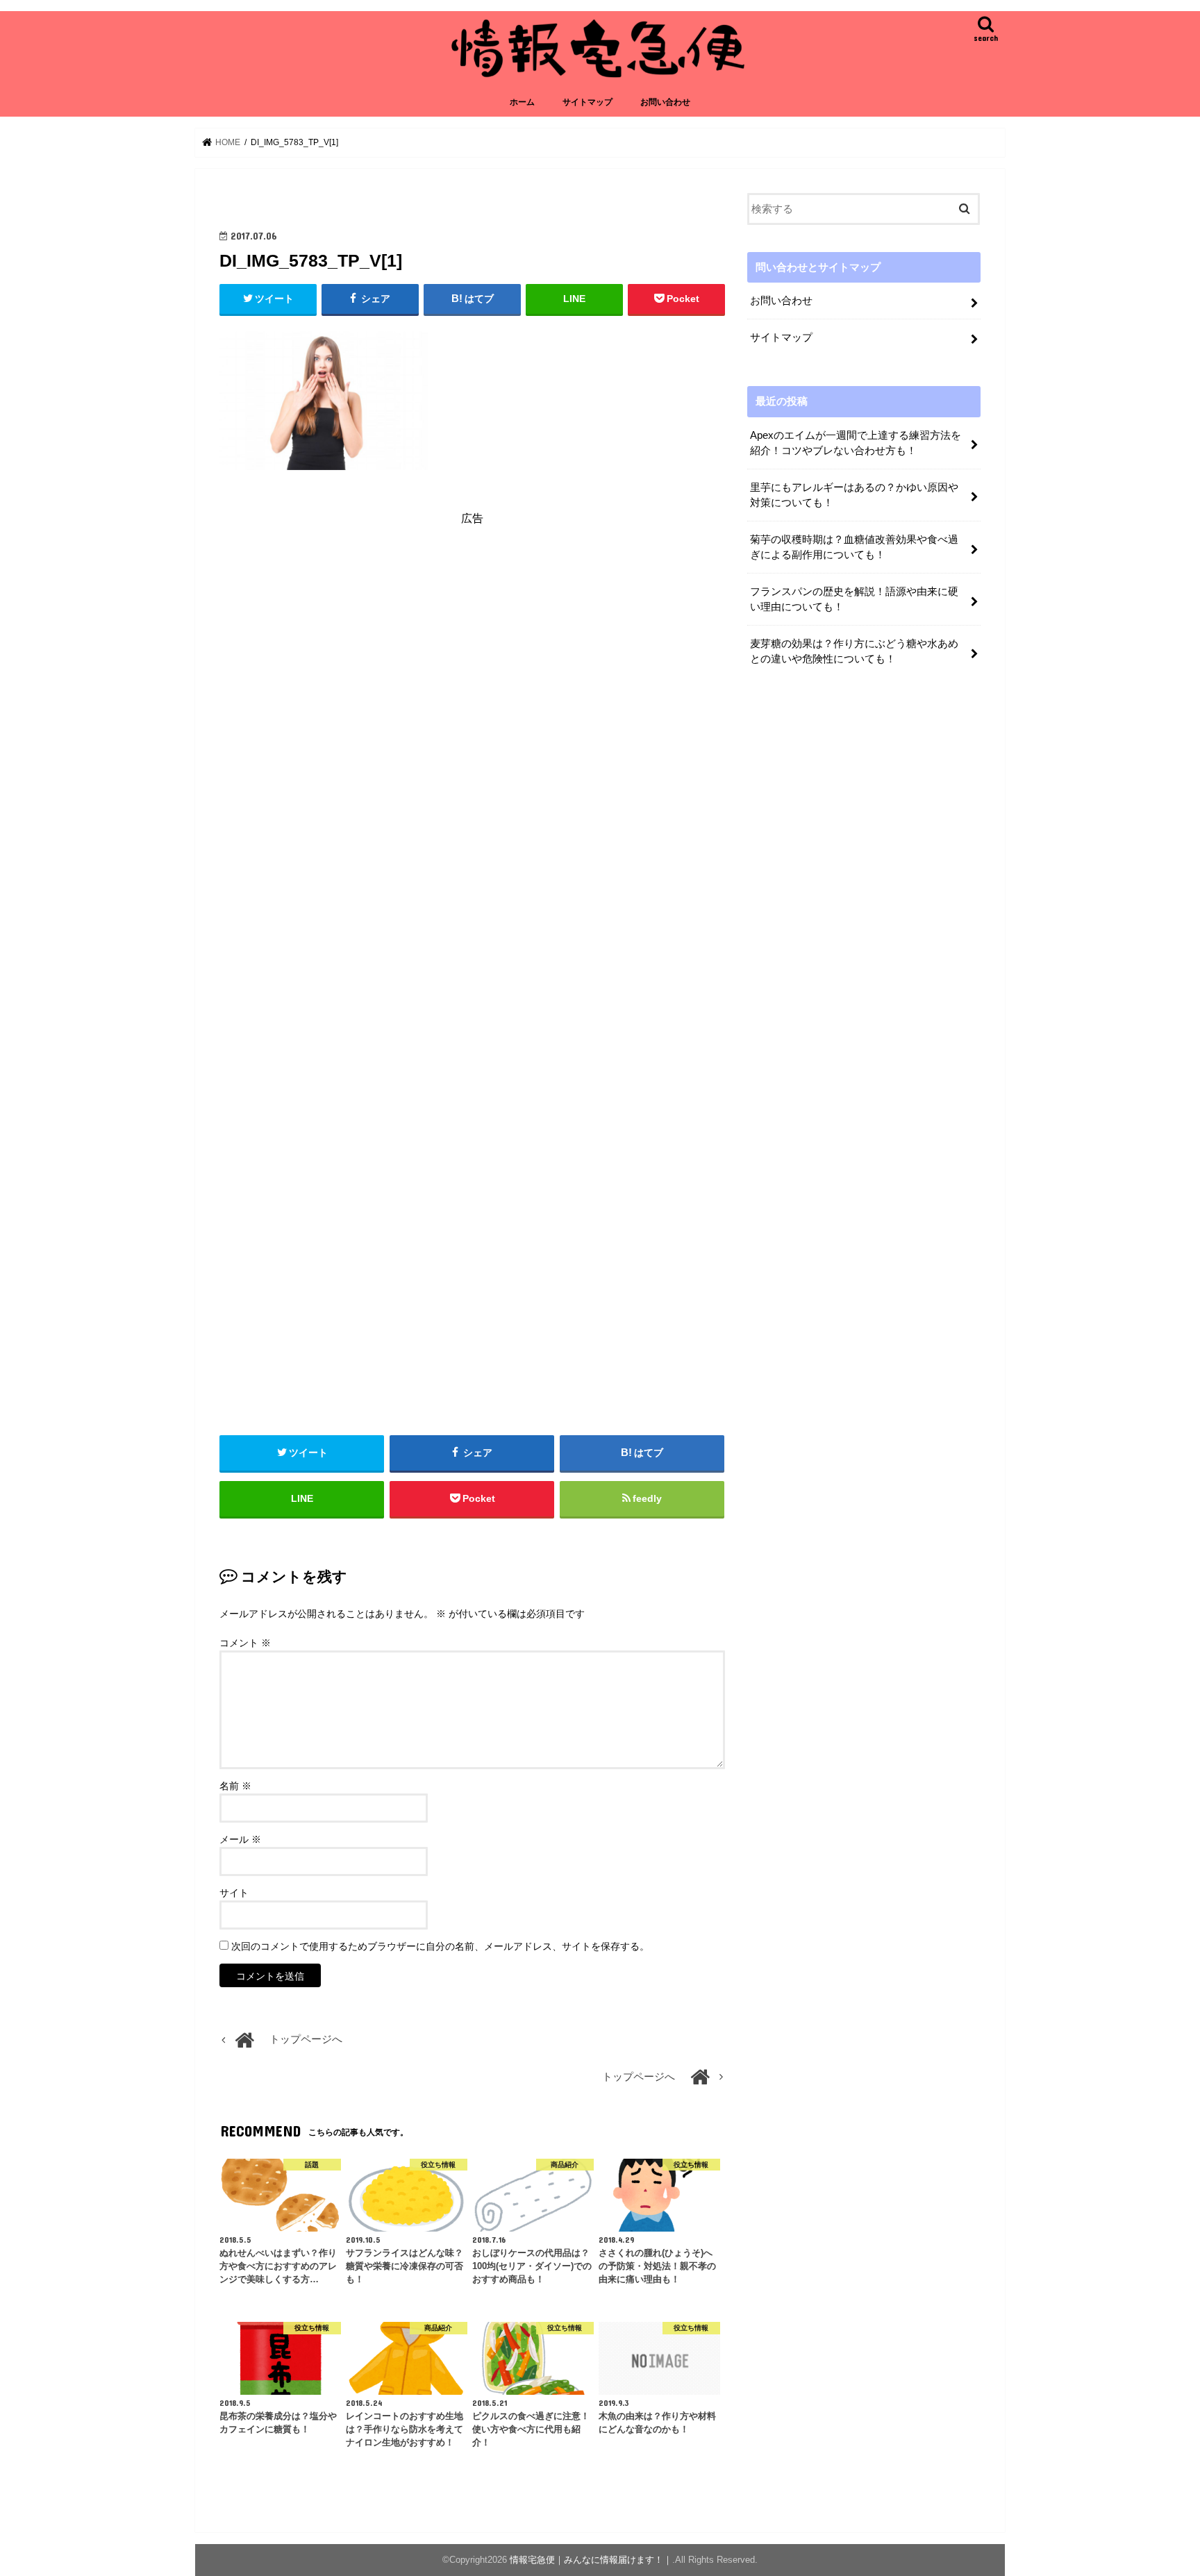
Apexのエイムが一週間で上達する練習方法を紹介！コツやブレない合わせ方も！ (856, 443)
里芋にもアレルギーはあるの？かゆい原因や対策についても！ (854, 495)
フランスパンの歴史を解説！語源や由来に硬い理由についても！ (854, 599)
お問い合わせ (665, 102)
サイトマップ (587, 102)
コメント (245, 1643)
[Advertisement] (472, 663)
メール (240, 1839)
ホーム (522, 102)
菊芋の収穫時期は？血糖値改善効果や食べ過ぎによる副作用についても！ (854, 547)
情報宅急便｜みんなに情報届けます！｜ (591, 2560)
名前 (235, 1786)
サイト (234, 1893)
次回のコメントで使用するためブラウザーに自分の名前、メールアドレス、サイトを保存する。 (440, 1946)
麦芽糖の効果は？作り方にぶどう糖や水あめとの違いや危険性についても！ (854, 651)
